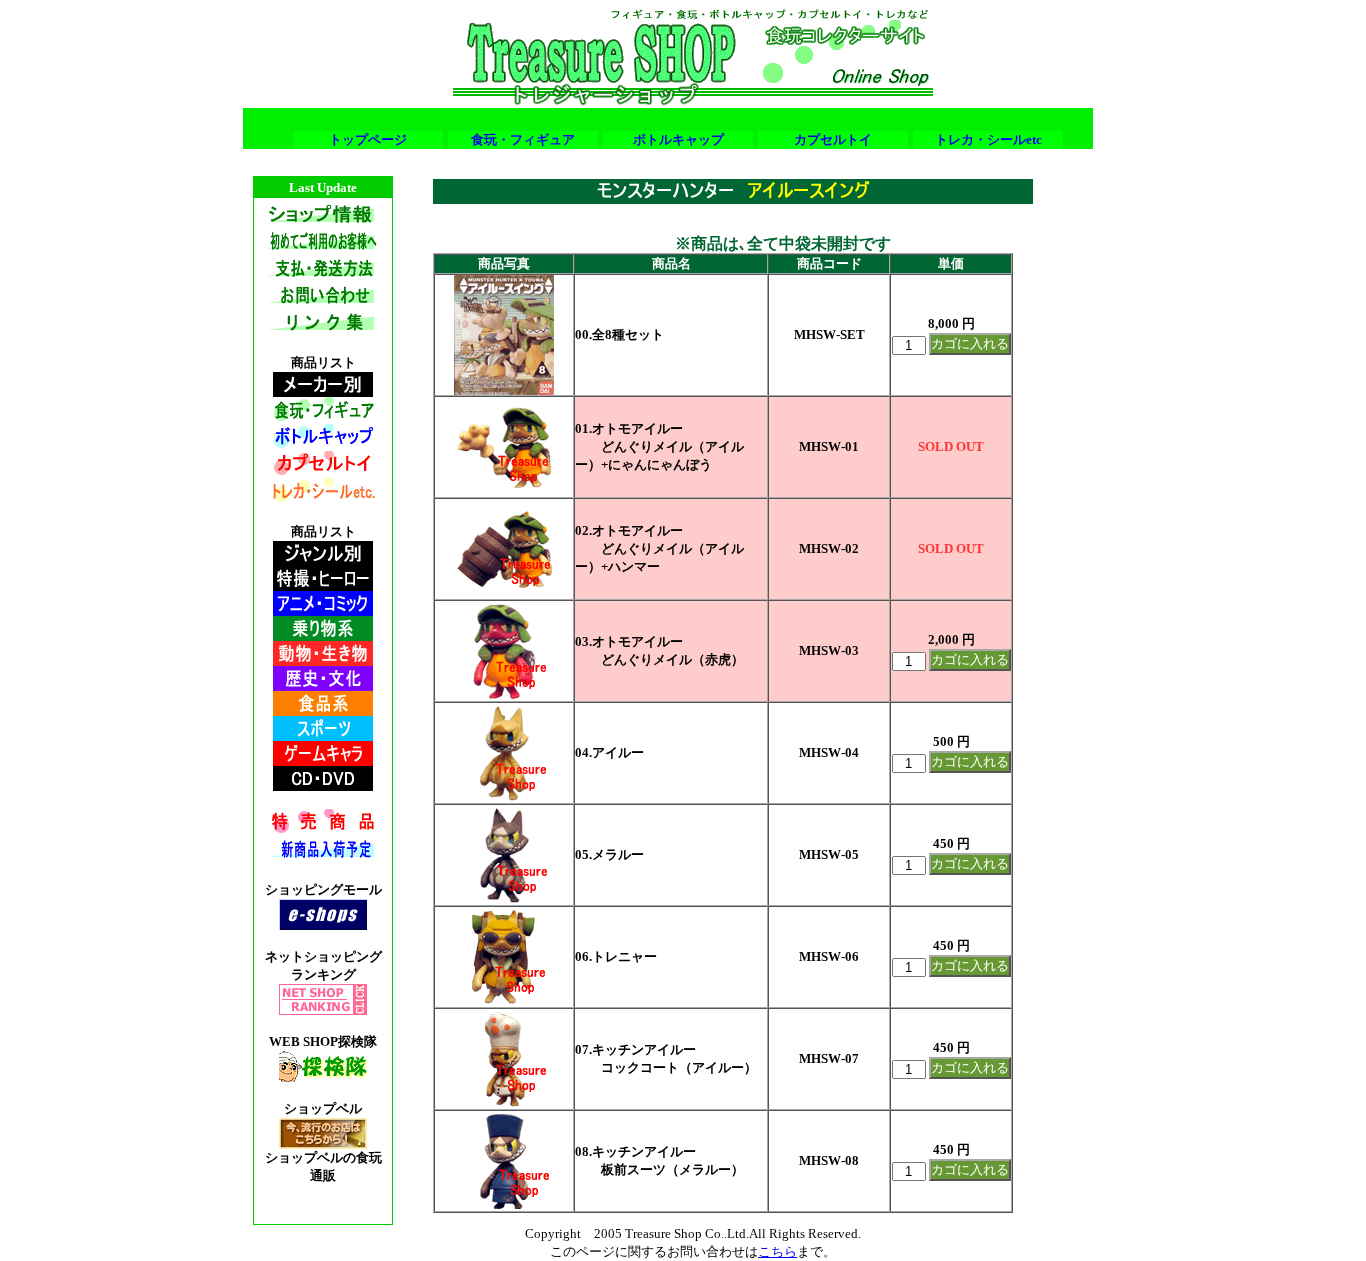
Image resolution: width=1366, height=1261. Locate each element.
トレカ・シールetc (988, 139)
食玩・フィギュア (523, 139)
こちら (777, 1251)
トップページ (368, 139)
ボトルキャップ (678, 139)
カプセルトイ (833, 139)
